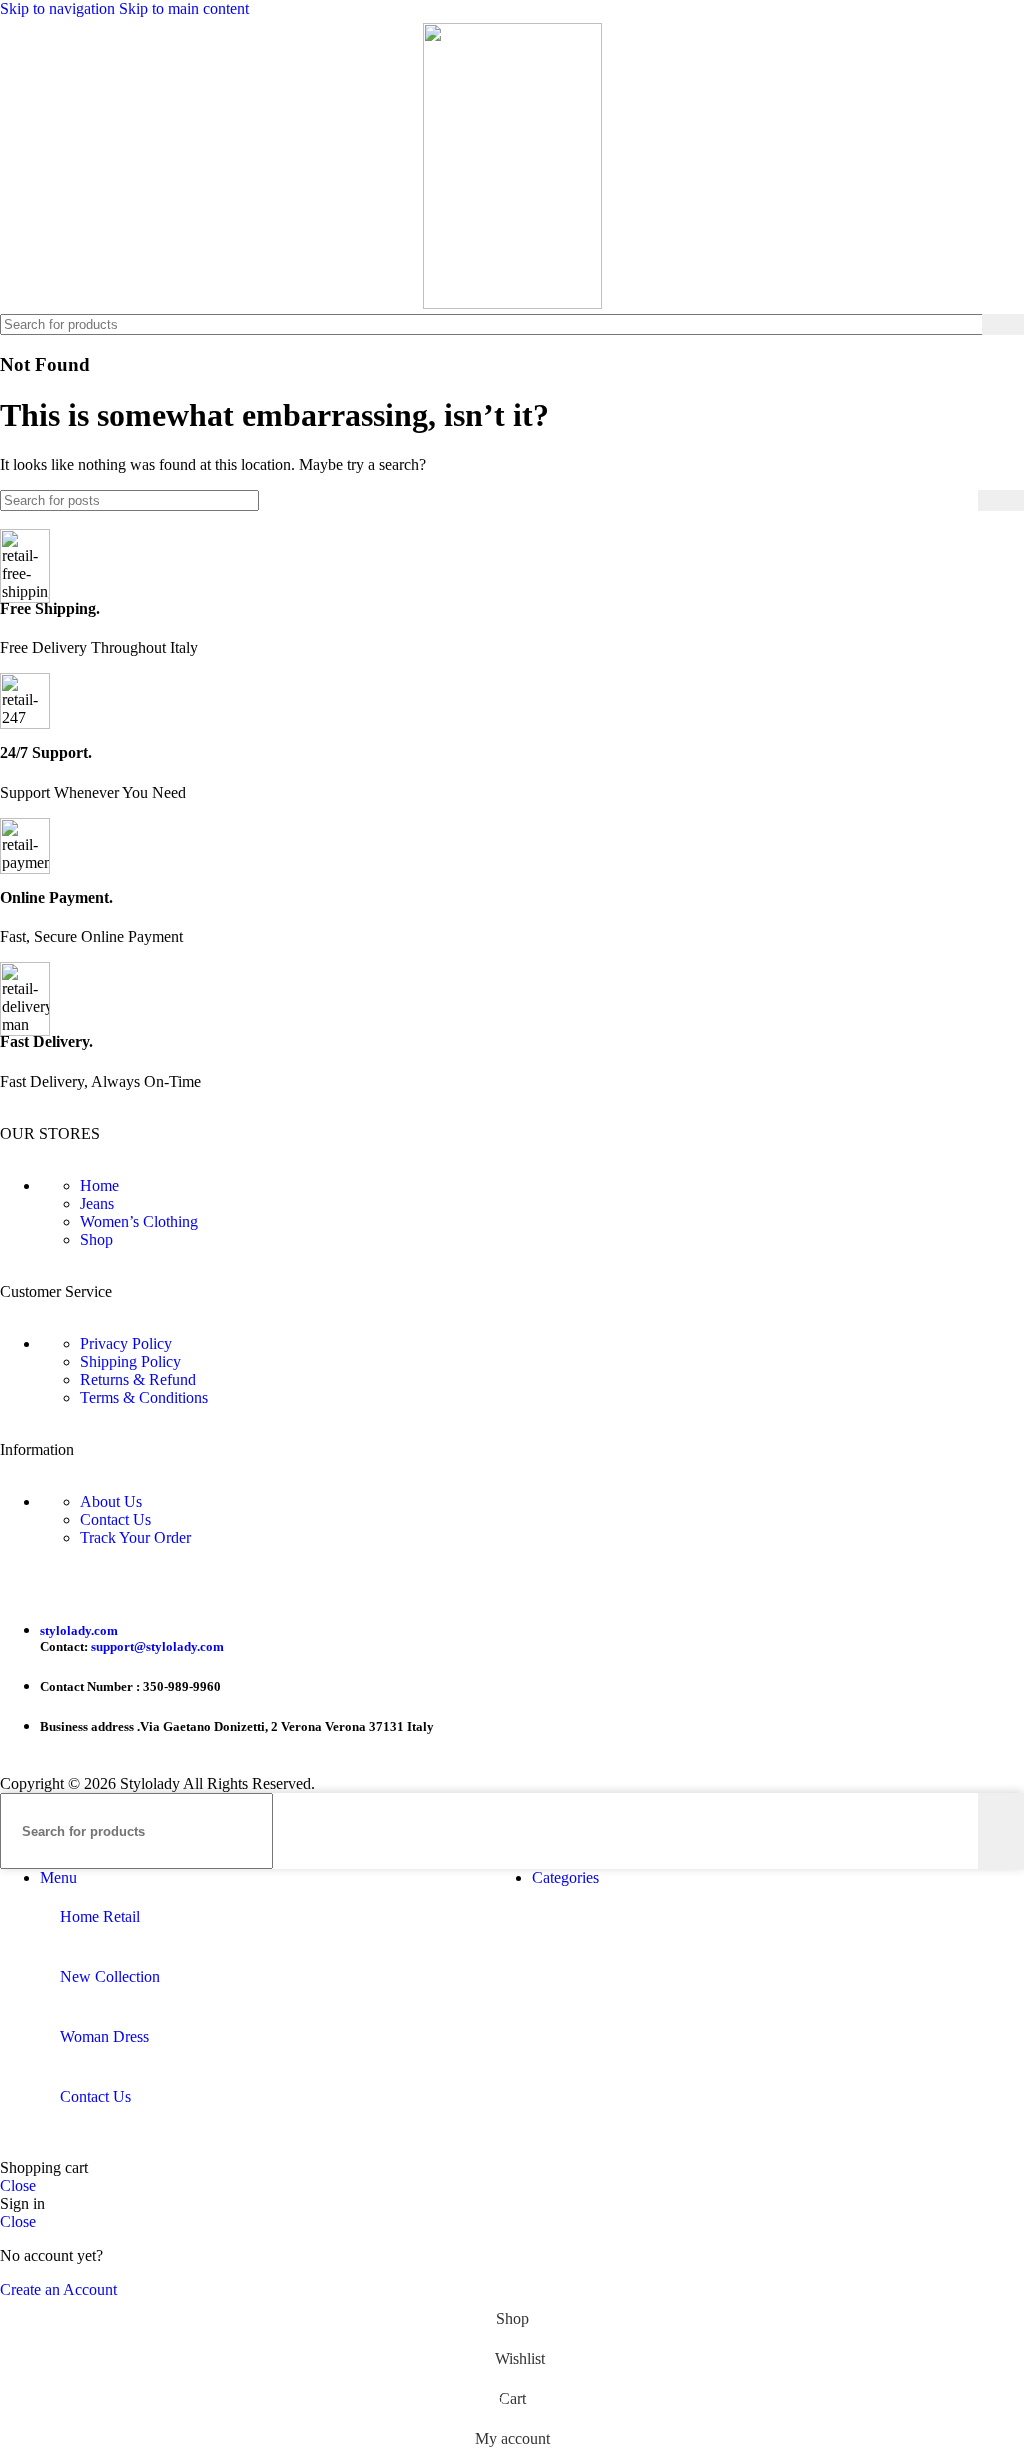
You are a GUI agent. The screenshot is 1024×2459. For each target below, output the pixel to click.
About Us (111, 1501)
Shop (96, 1239)
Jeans (97, 1203)
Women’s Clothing (139, 1221)
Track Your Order (135, 1537)
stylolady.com (79, 1630)
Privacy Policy (126, 1343)
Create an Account (58, 2289)
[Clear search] (967, 325)
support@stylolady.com (157, 1646)
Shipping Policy (130, 1361)
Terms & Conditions (144, 1397)
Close (18, 2185)
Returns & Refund (138, 1379)
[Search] (1003, 324)
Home (99, 1185)
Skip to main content (184, 8)
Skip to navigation (59, 8)
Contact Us (115, 1519)
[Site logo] (512, 303)
